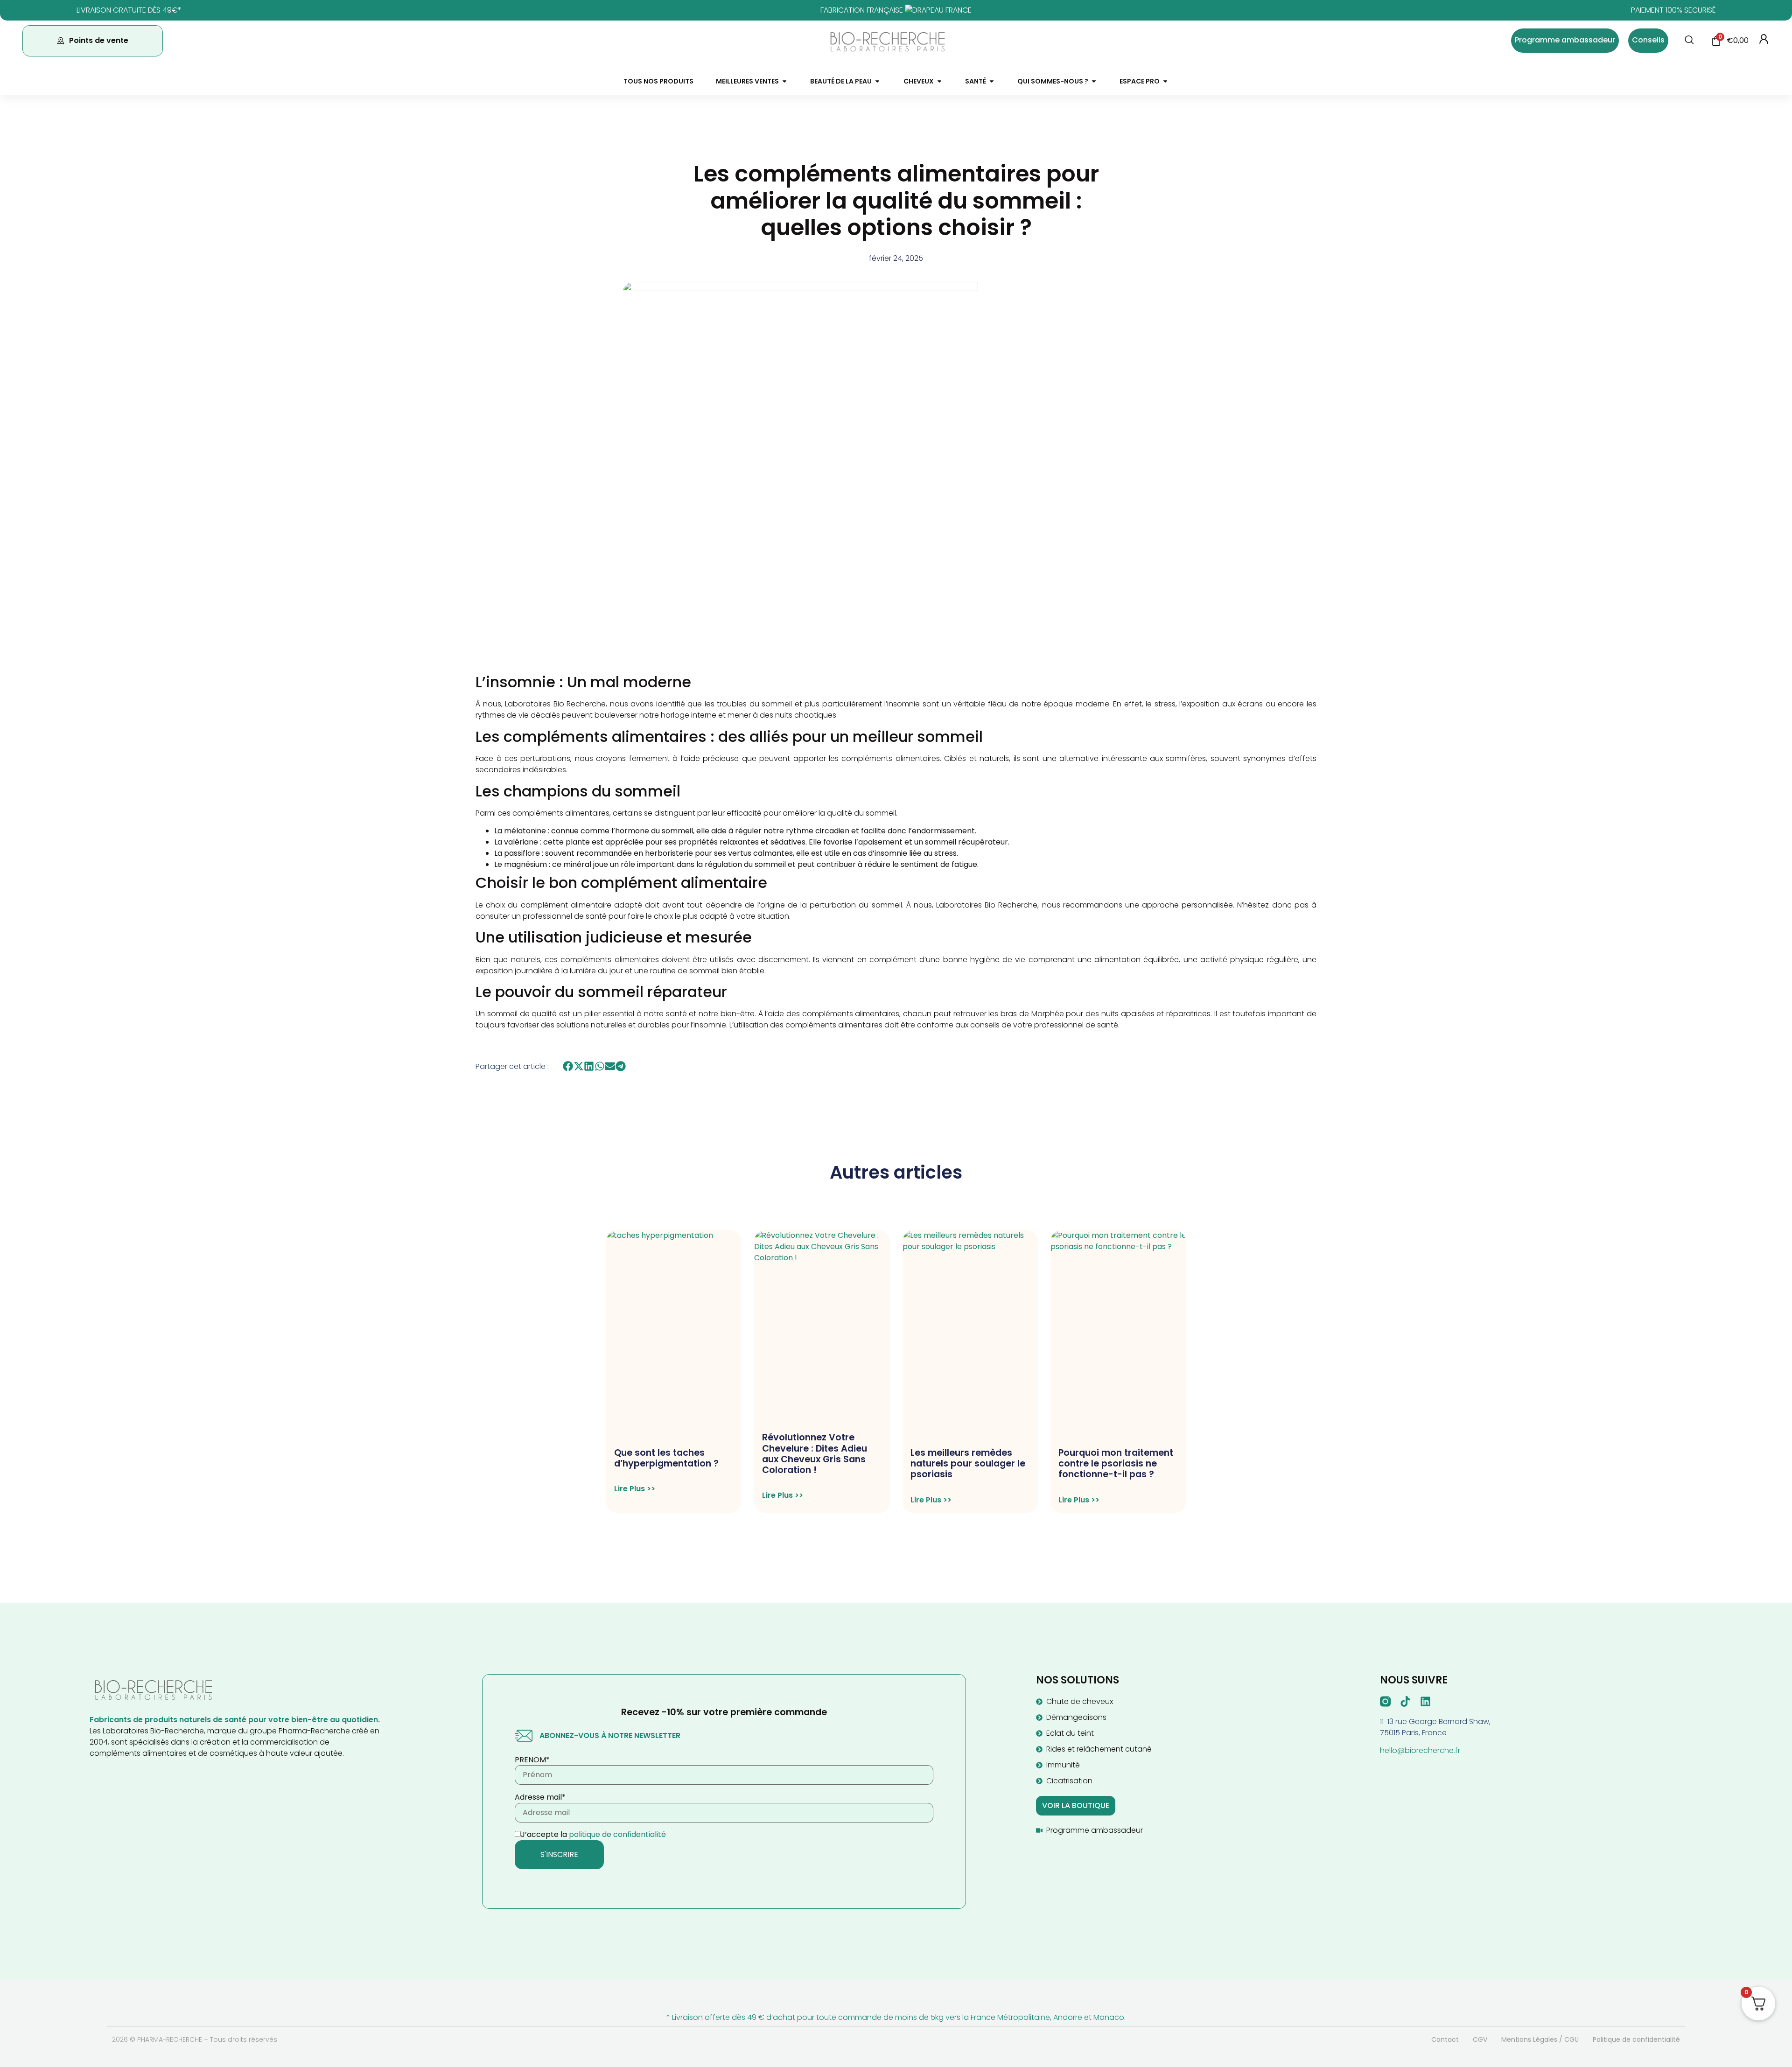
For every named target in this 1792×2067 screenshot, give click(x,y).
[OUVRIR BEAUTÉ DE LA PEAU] (877, 81)
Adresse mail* (540, 1797)
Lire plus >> (635, 1489)
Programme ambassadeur (1565, 40)
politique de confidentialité (617, 1834)
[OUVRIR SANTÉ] (992, 81)
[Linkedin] (1425, 1701)
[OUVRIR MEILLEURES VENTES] (784, 81)
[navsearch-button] (1689, 41)
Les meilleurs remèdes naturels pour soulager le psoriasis (968, 1463)
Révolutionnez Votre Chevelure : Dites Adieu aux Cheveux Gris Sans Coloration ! (815, 1454)
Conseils (1648, 40)
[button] (568, 1066)
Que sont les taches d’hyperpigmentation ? (666, 1458)
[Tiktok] (1405, 1701)
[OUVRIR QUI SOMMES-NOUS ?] (1094, 81)
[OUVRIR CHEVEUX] (939, 81)
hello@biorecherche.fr (1420, 1750)
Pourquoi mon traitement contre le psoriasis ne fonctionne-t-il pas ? (1116, 1463)
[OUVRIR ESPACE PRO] (1165, 81)
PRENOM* (532, 1760)
